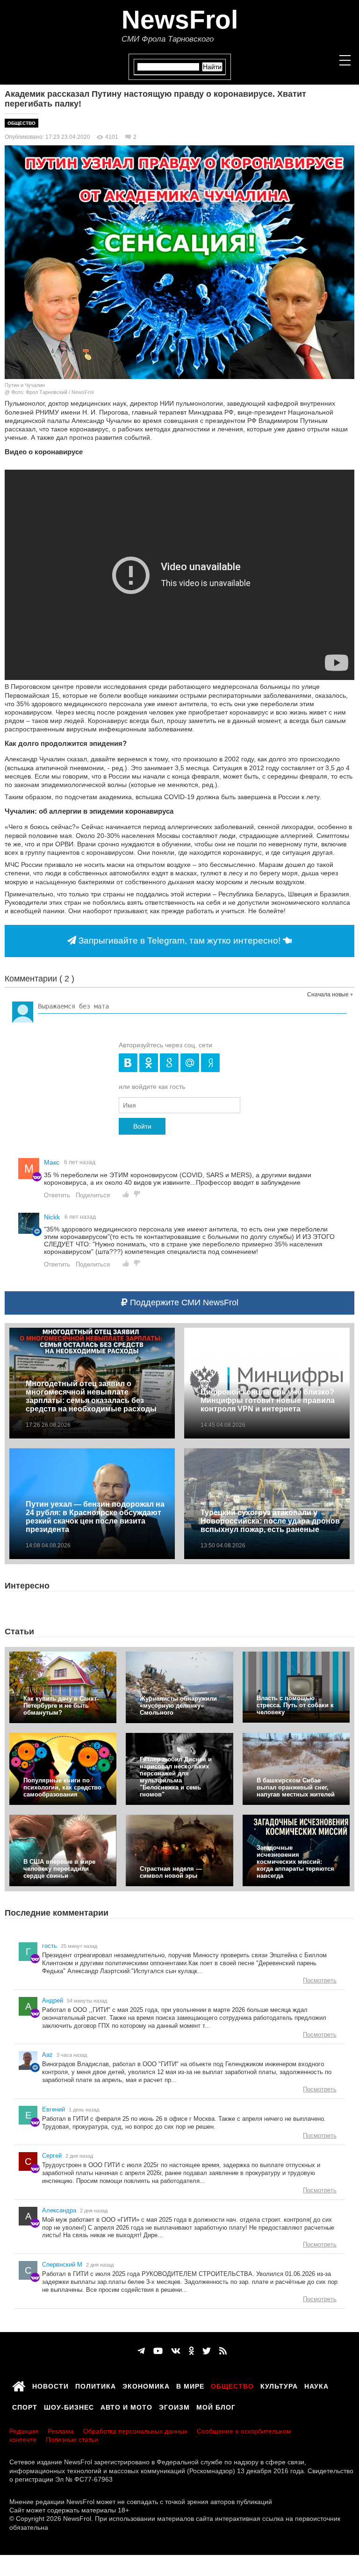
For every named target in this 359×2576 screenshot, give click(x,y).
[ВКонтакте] (176, 2351)
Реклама (61, 2431)
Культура (279, 2385)
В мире (190, 2385)
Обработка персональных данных (135, 2431)
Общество (22, 123)
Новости (50, 2385)
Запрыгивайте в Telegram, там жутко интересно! (179, 941)
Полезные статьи (72, 2440)
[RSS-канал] (223, 2351)
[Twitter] (207, 2351)
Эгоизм (174, 2406)
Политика (96, 2385)
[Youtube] (158, 2351)
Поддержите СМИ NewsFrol (183, 1302)
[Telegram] (141, 2351)
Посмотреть (320, 1980)
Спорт (25, 2406)
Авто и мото (126, 2406)
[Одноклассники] (191, 2351)
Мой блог (216, 2406)
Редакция (24, 2431)
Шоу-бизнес (69, 2406)
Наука (316, 2385)
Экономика (146, 2385)
